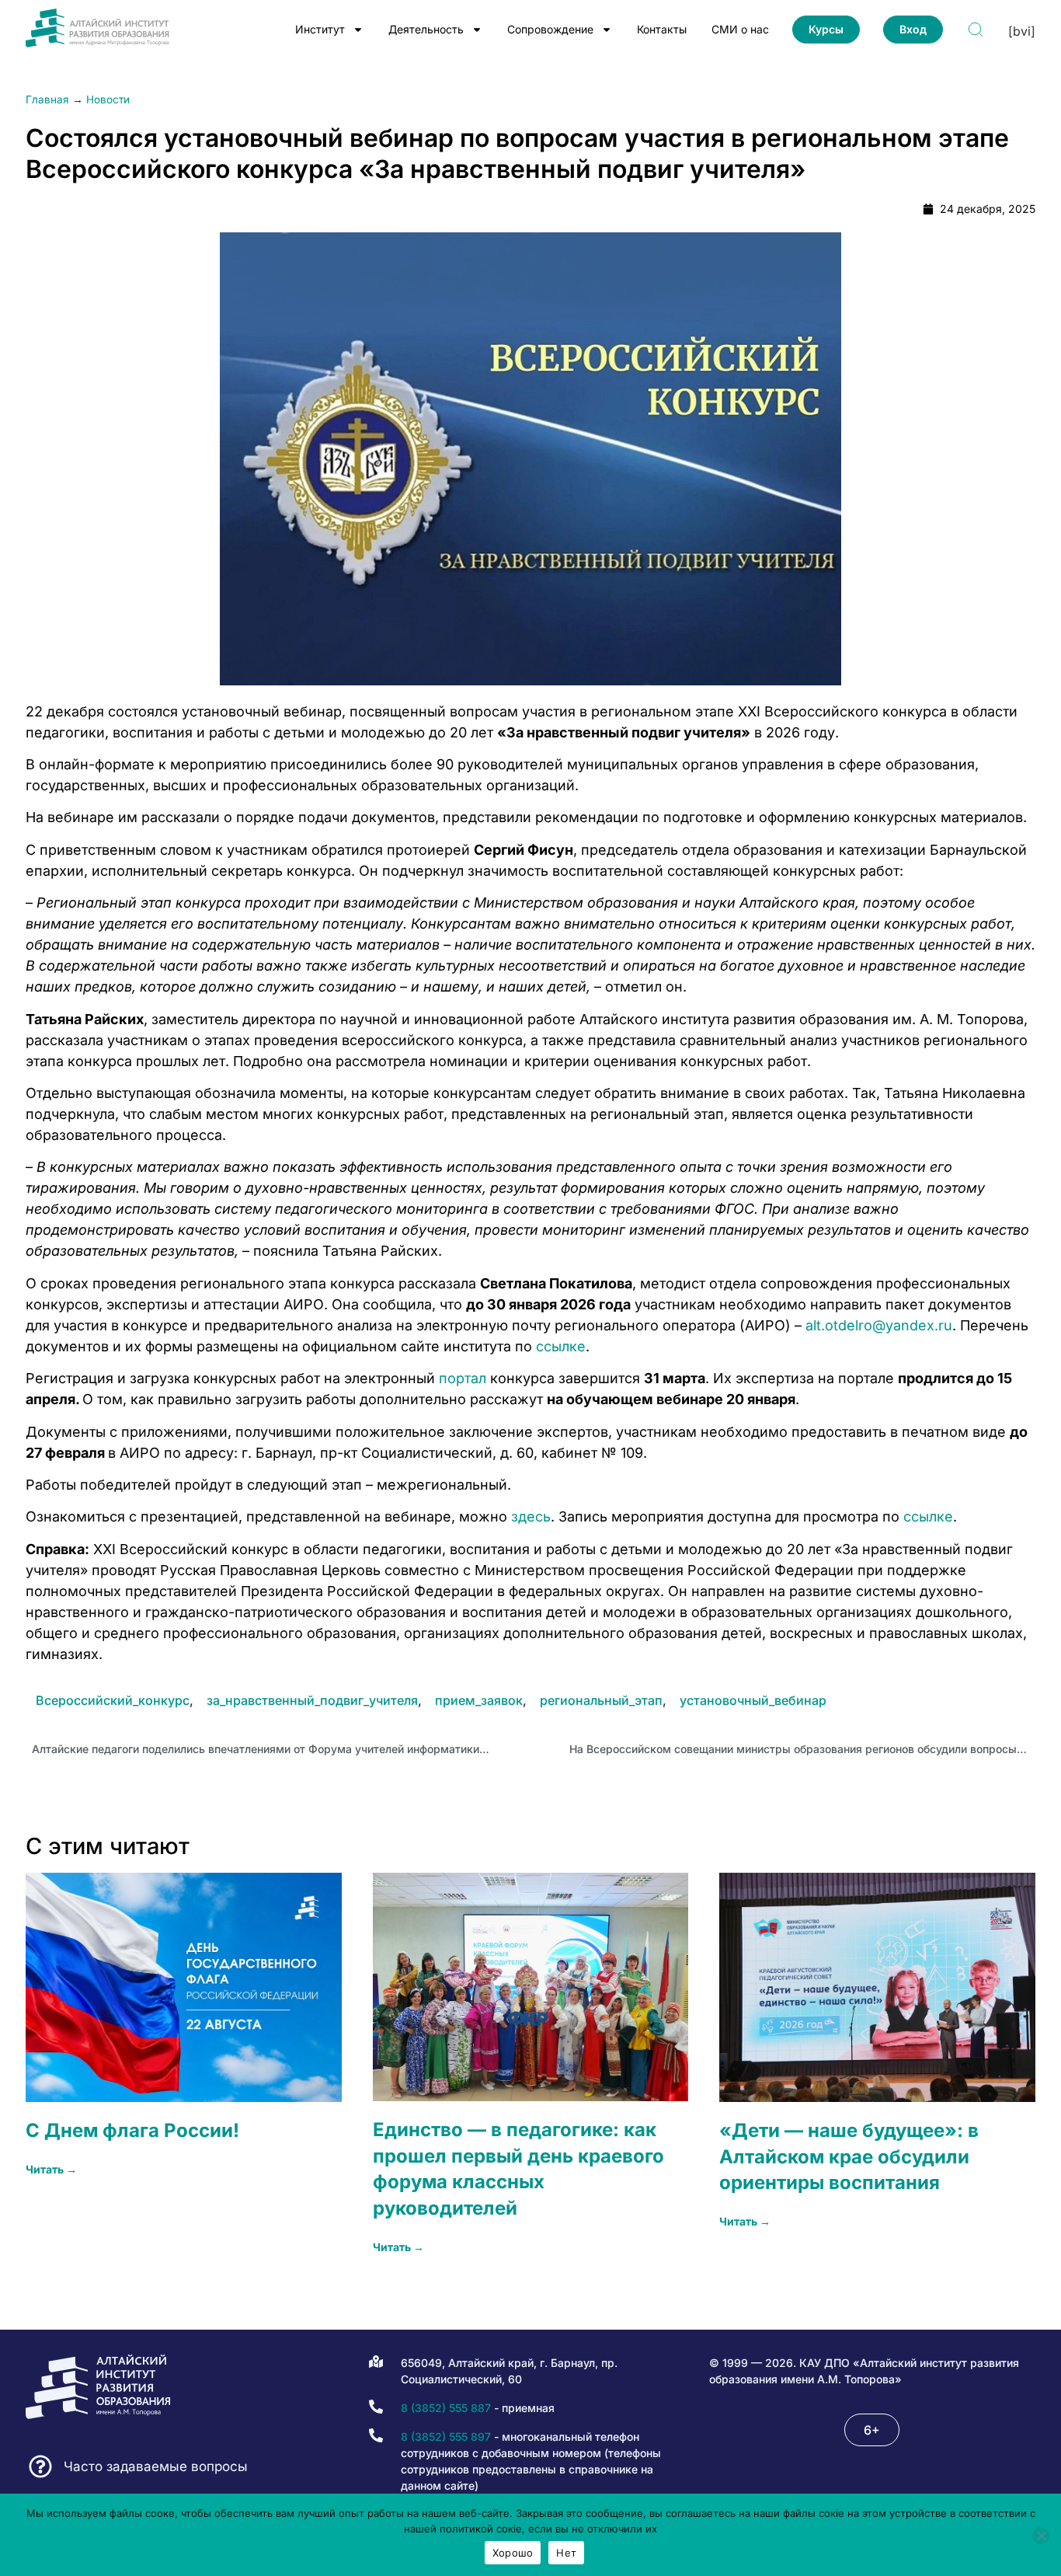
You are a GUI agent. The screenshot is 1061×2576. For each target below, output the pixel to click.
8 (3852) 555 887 (446, 2408)
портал (463, 1378)
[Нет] (1041, 2536)
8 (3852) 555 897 (446, 2437)
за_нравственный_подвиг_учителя (312, 1700)
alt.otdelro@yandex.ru (879, 1325)
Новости (108, 99)
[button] (872, 2430)
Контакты (662, 29)
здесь (531, 1516)
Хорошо (513, 2553)
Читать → (51, 2169)
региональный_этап (601, 1700)
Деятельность (426, 29)
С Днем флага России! (132, 2130)
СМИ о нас (740, 29)
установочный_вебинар (753, 1700)
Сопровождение (550, 29)
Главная (47, 99)
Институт (320, 29)
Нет (566, 2553)
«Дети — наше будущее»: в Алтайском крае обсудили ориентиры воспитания (849, 2156)
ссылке (561, 1346)
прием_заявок (479, 1700)
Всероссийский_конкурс (113, 1700)
